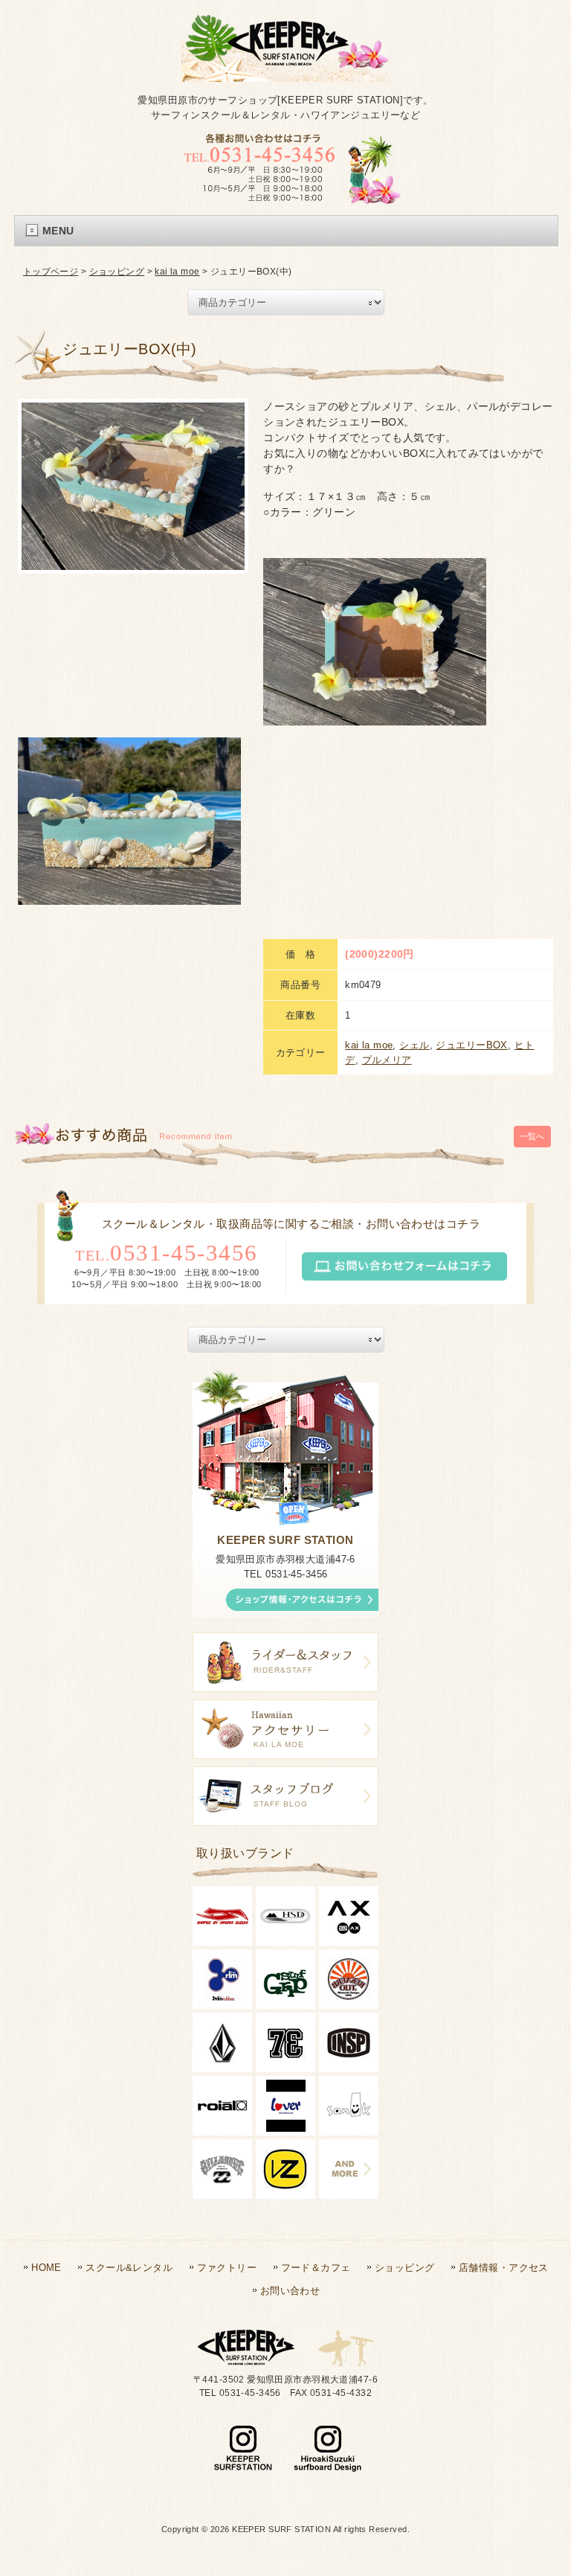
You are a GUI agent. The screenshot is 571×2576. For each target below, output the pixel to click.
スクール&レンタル (129, 2268)
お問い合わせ (290, 2291)
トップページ (51, 272)
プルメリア (387, 1060)
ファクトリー (227, 2268)
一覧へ (532, 1136)
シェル (414, 1045)
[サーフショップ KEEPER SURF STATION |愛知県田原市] (285, 69)
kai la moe (177, 272)
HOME (46, 2268)
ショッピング (117, 272)
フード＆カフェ (316, 2268)
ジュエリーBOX (471, 1045)
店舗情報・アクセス (504, 2268)
